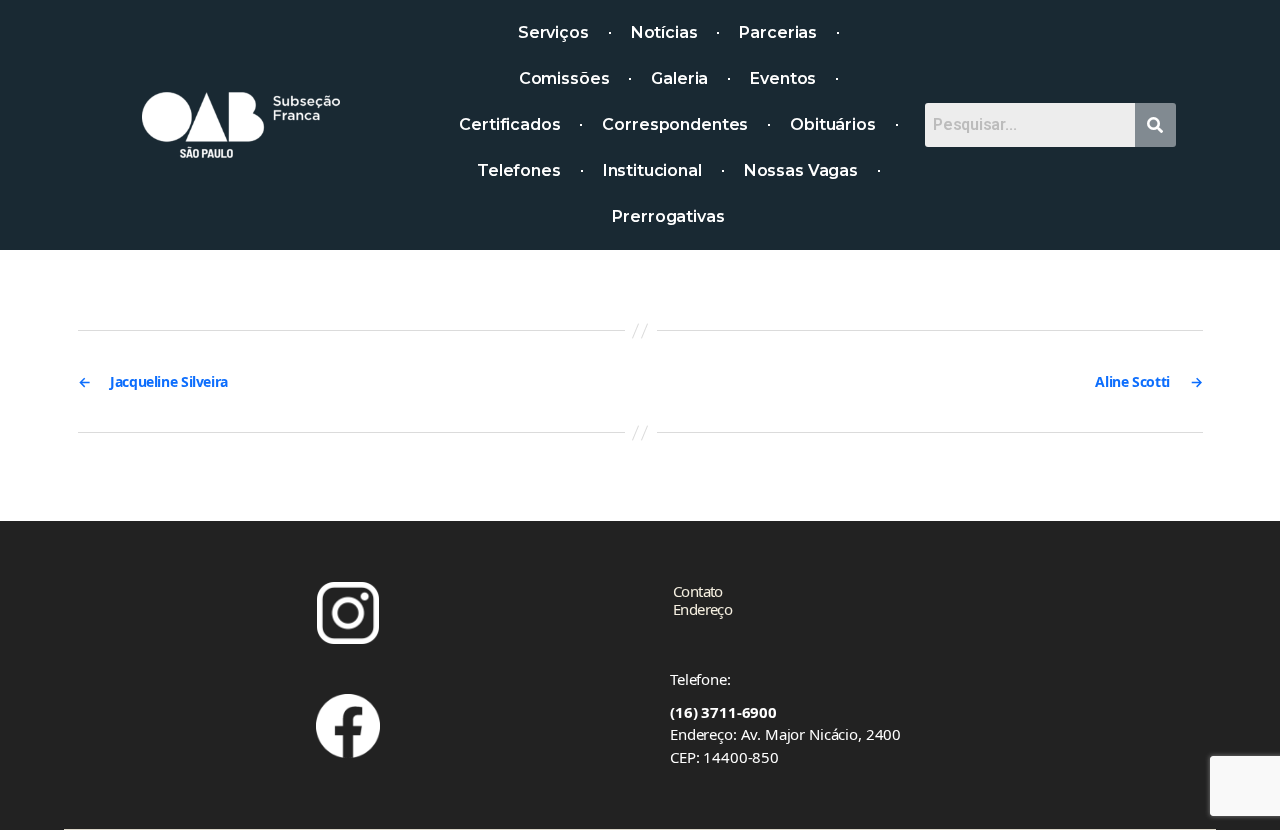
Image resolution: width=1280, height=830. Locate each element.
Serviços (553, 32)
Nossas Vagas (801, 170)
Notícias (664, 32)
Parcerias (778, 32)
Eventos (783, 78)
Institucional (652, 170)
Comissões (564, 78)
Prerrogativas (668, 216)
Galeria (679, 78)
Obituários (833, 124)
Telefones (519, 170)
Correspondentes (675, 124)
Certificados (509, 124)
